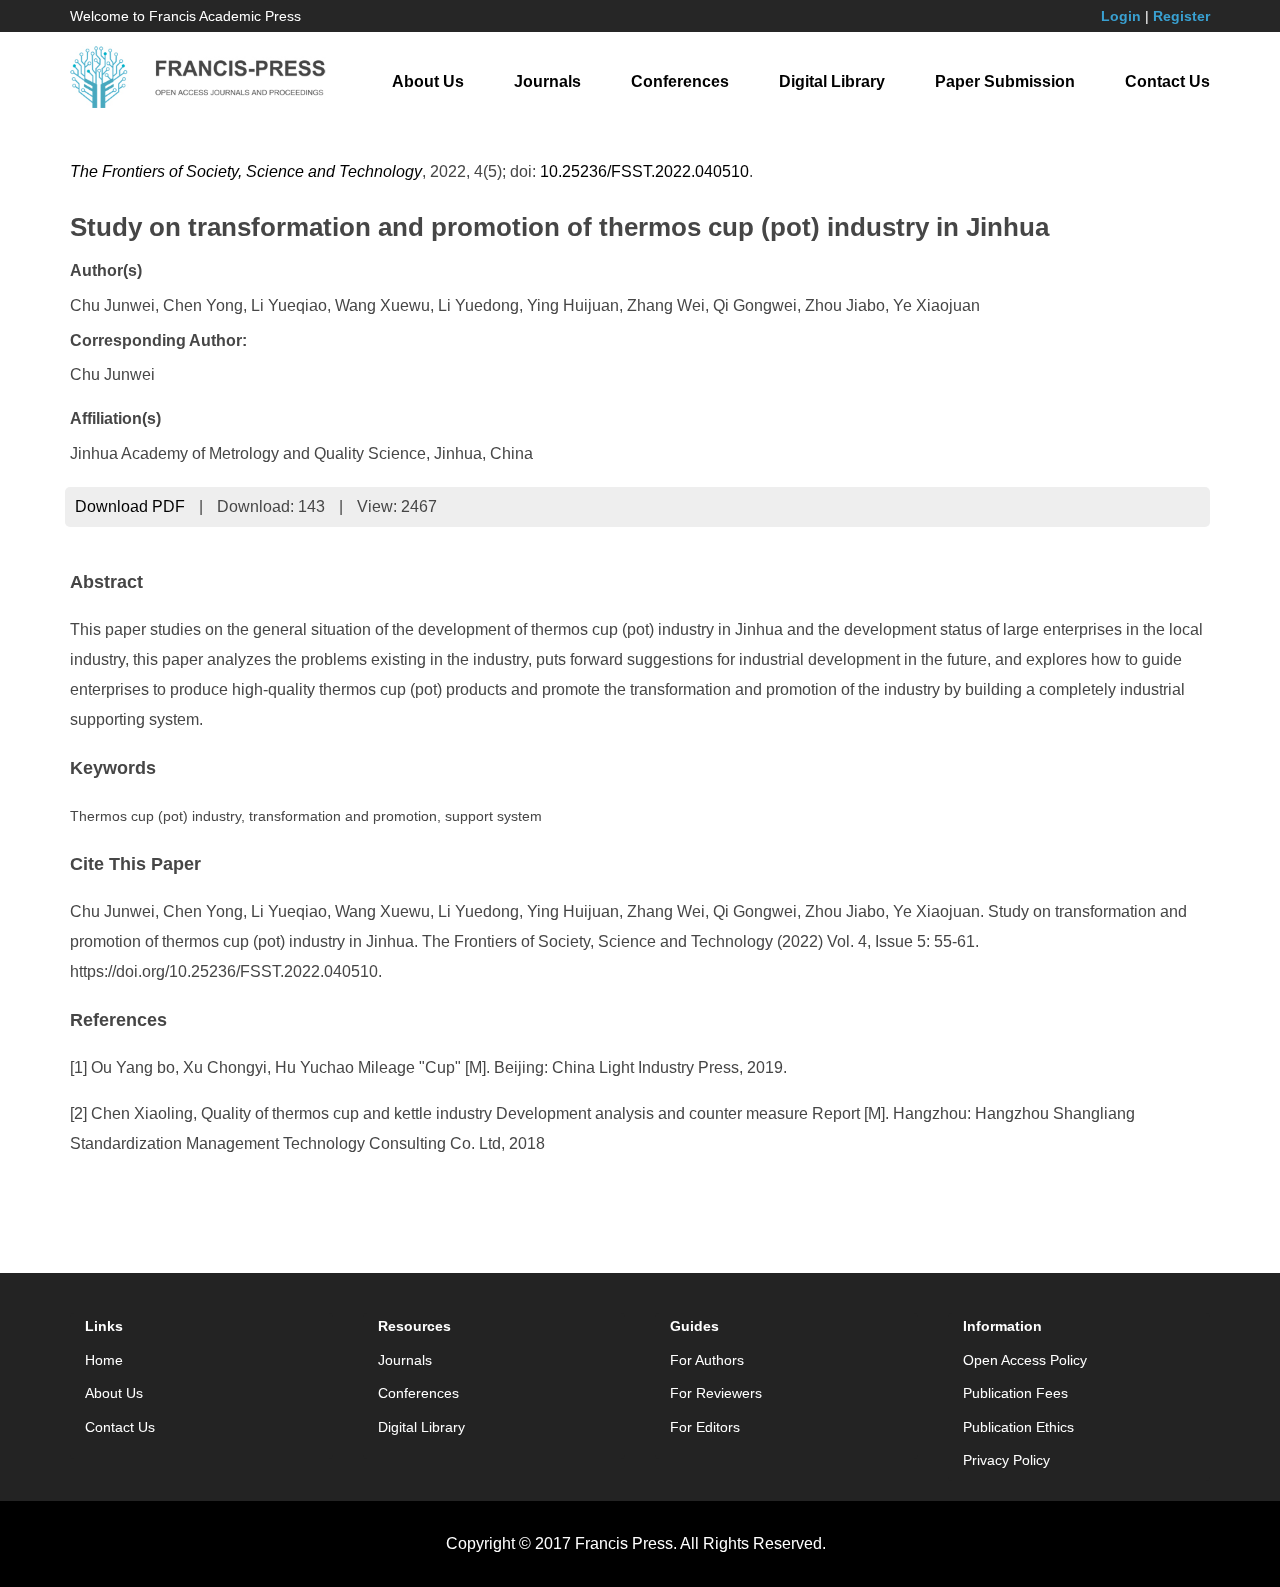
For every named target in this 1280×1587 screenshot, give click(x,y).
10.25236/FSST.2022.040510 (644, 171)
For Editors (705, 1427)
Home (104, 1360)
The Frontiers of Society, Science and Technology (246, 171)
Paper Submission (1005, 81)
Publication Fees (1015, 1393)
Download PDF (130, 506)
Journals (547, 81)
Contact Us (1167, 81)
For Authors (707, 1360)
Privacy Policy (1006, 1460)
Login (1121, 16)
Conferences (680, 81)
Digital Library (832, 81)
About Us (428, 81)
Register (1181, 16)
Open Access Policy (1025, 1360)
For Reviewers (716, 1393)
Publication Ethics (1018, 1427)
